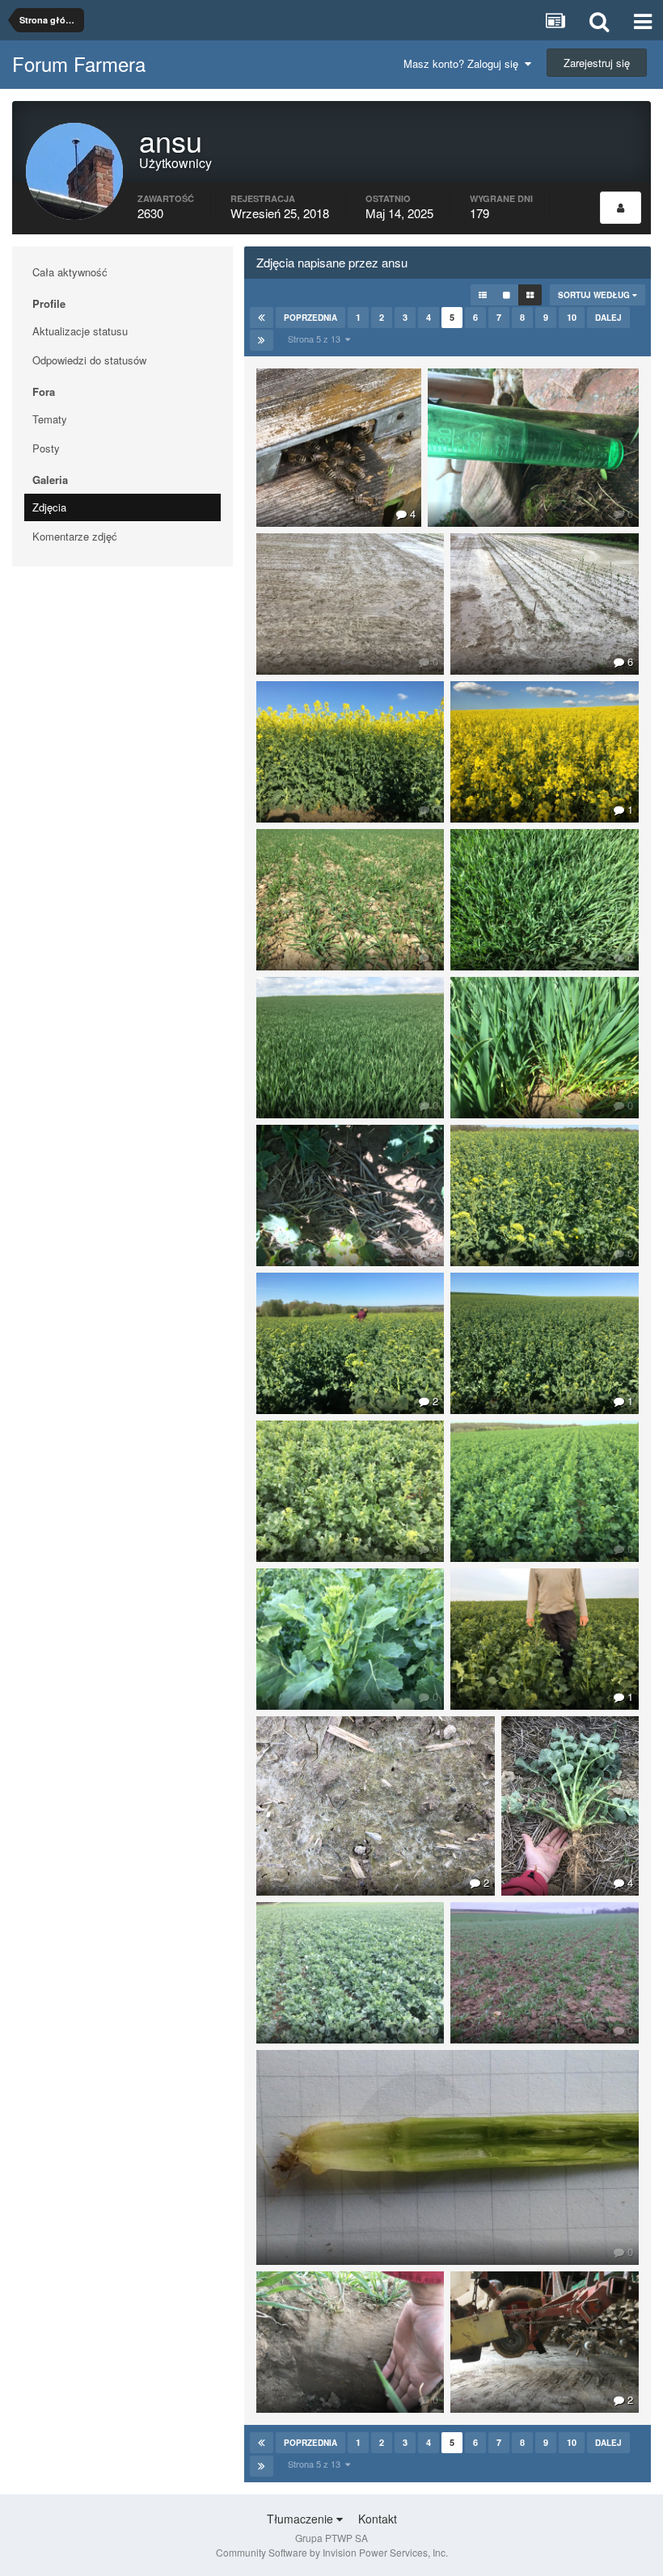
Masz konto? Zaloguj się (464, 63)
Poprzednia (310, 318)
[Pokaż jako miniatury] (530, 295)
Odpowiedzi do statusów (89, 360)
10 (572, 317)
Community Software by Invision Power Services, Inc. (332, 2552)
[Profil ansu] (621, 208)
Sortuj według (595, 295)
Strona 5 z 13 (317, 339)
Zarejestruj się (597, 63)
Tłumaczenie (302, 2519)
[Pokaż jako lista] (483, 295)
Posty (46, 448)
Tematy (50, 419)
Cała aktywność (70, 272)
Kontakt (378, 2519)
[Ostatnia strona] (262, 340)
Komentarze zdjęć (75, 536)
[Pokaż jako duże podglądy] (507, 295)
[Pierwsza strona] (262, 318)
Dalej (608, 318)
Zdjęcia (49, 507)
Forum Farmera (79, 63)
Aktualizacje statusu (80, 331)
